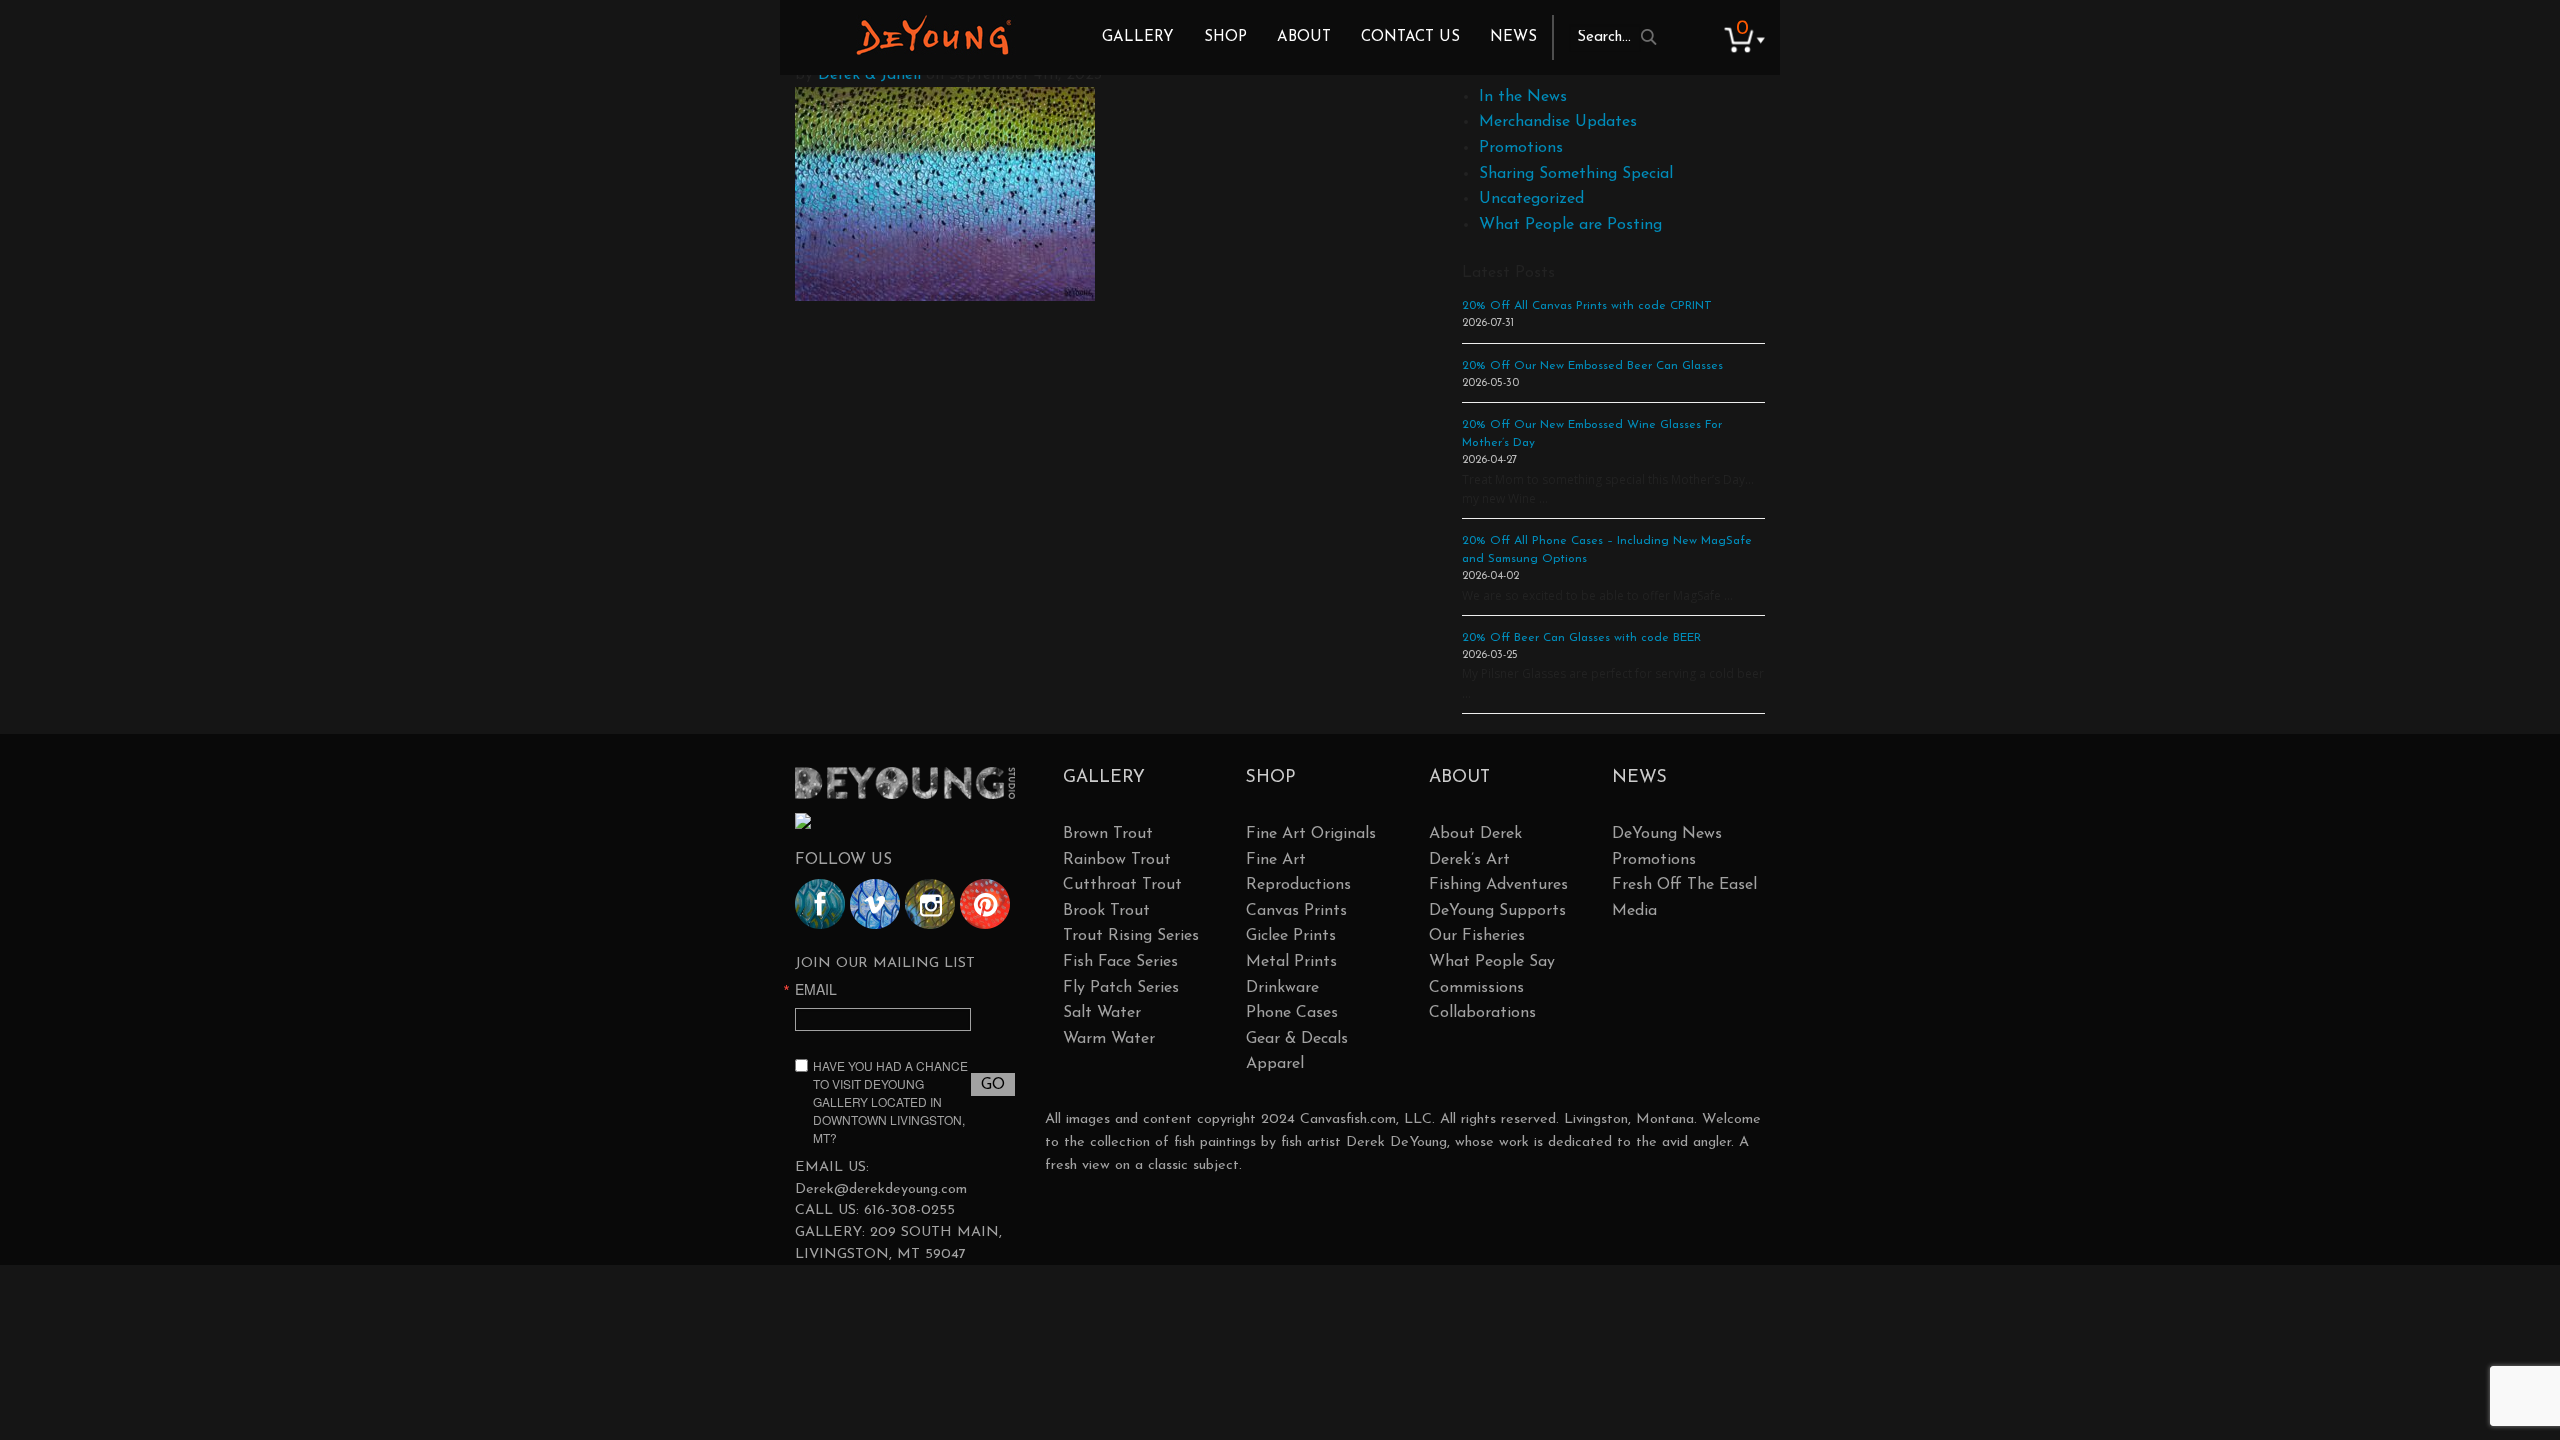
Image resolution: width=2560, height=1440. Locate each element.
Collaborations (1482, 1013)
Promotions (1521, 148)
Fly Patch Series (1121, 988)
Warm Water (1109, 1039)
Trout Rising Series (1131, 936)
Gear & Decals (1297, 1039)
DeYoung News (1667, 834)
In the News (1523, 97)
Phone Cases (1292, 1013)
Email (816, 989)
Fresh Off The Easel (1684, 885)
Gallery (1138, 37)
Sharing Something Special (1576, 174)
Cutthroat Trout (1122, 885)
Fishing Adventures (1498, 885)
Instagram (930, 904)
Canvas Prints (1296, 911)
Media (1634, 911)
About (1304, 37)
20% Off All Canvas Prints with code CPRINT (1587, 306)
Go (993, 1085)
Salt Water (1102, 1013)
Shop (1225, 37)
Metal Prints (1291, 962)
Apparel (1275, 1064)
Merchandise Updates (1558, 122)
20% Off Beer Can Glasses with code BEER (1581, 638)
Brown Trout (1108, 834)
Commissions (1476, 988)
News (1513, 37)
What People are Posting (1570, 225)
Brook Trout (1106, 911)
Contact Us (1410, 37)
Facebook (820, 904)
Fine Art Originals (1311, 834)
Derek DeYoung (933, 35)
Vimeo (875, 904)
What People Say (1492, 962)
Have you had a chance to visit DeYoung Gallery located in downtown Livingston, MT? (890, 1101)
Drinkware (1282, 988)
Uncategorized (1531, 199)
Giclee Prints (1291, 936)
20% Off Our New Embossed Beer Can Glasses (1592, 366)
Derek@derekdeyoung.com (881, 1189)
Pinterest (985, 904)
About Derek (1475, 834)
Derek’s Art (1469, 860)
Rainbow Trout (1117, 860)
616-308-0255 (909, 1210)
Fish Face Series (1120, 962)
